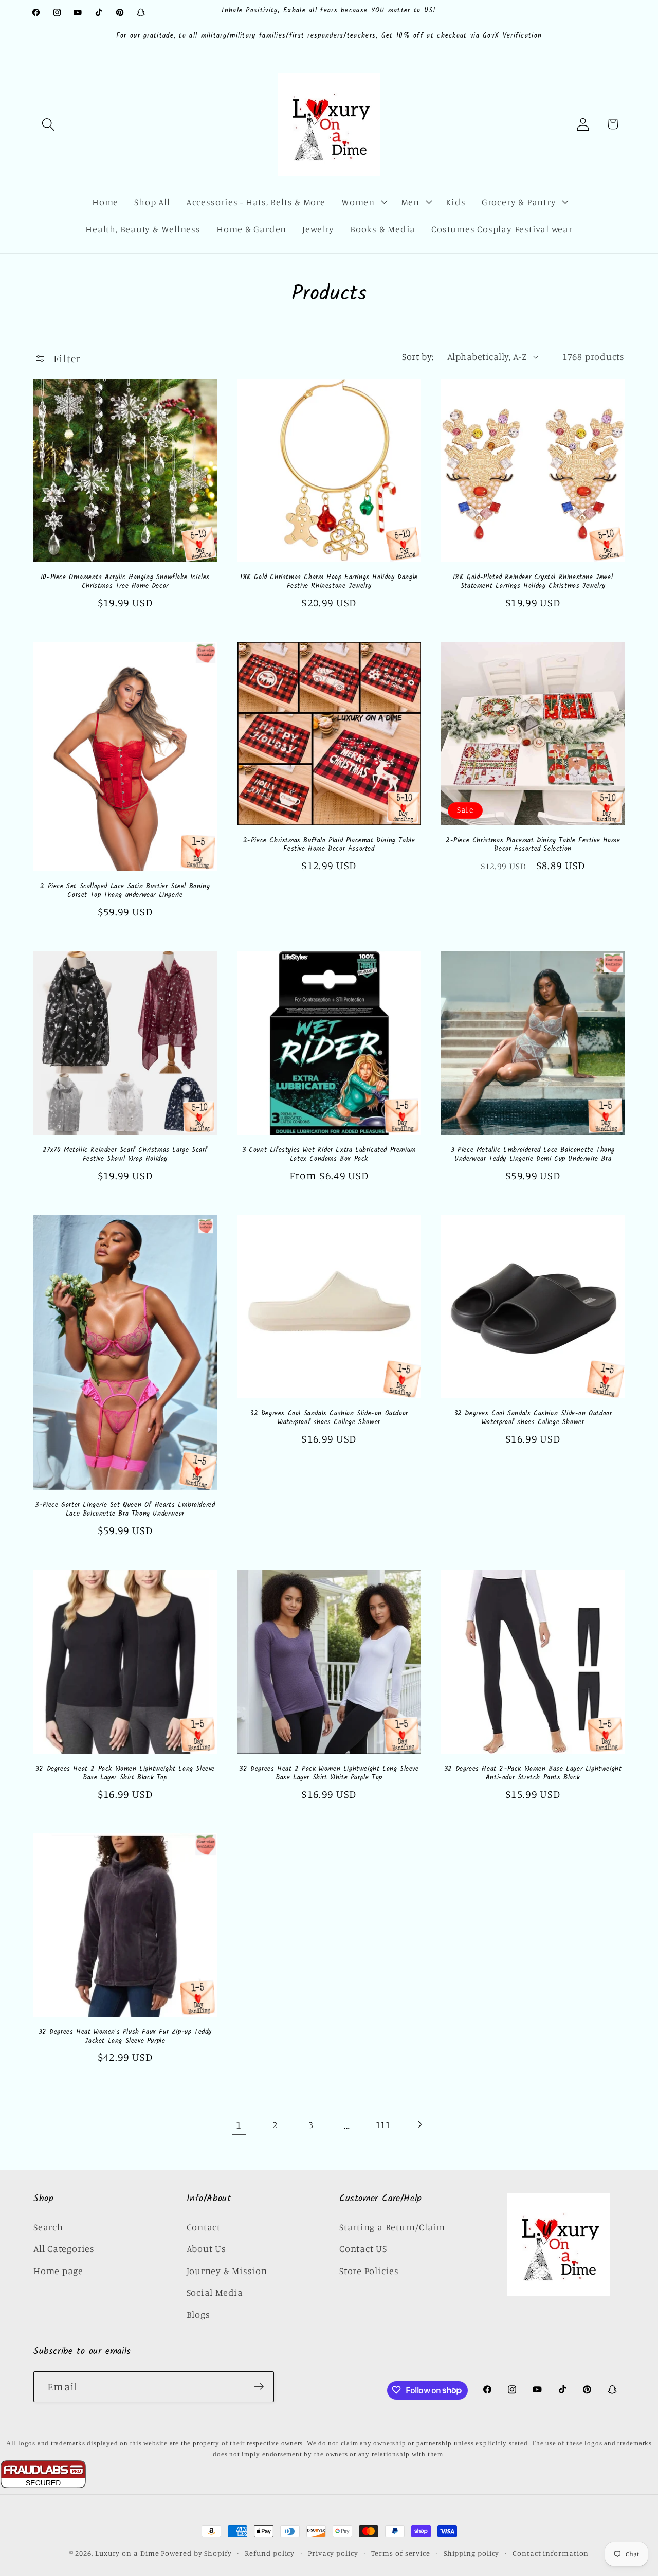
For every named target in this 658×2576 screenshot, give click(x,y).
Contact (204, 2227)
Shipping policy (472, 2553)
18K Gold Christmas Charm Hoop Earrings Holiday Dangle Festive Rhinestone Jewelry (329, 582)
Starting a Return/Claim (392, 2227)
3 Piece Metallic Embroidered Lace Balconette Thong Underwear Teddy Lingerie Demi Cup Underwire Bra (533, 1155)
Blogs (198, 2314)
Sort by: (418, 356)
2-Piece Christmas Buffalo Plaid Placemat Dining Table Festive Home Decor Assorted (329, 845)
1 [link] (239, 2124)
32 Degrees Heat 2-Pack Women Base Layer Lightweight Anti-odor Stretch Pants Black (533, 1773)
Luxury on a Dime (127, 2553)
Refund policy (270, 2553)
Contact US (363, 2248)
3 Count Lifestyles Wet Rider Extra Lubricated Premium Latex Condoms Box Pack (329, 1155)
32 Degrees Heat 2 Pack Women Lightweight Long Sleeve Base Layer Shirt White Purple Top (329, 1773)
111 (383, 2124)
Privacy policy (333, 2553)
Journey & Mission (227, 2271)
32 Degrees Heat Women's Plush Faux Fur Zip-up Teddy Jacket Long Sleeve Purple (125, 2037)
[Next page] (419, 2125)
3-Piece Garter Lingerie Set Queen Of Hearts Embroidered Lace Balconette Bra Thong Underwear (125, 1510)
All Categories (64, 2248)
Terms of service (401, 2553)
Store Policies (369, 2271)
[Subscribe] (259, 2386)
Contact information (551, 2553)
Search (48, 2227)
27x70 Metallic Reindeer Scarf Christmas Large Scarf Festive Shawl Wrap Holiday (125, 1155)
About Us (206, 2248)
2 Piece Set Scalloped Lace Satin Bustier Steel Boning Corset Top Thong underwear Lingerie (125, 891)
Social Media (215, 2292)
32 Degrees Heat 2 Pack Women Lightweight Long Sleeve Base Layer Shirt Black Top (125, 1773)
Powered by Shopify (196, 2553)
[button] (48, 124)
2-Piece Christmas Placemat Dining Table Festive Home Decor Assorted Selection (533, 845)
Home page (58, 2271)
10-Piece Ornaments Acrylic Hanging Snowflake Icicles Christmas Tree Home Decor (125, 582)
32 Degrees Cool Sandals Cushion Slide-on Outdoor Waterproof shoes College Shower (329, 1418)
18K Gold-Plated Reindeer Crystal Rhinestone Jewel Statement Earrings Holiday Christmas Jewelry (533, 582)
